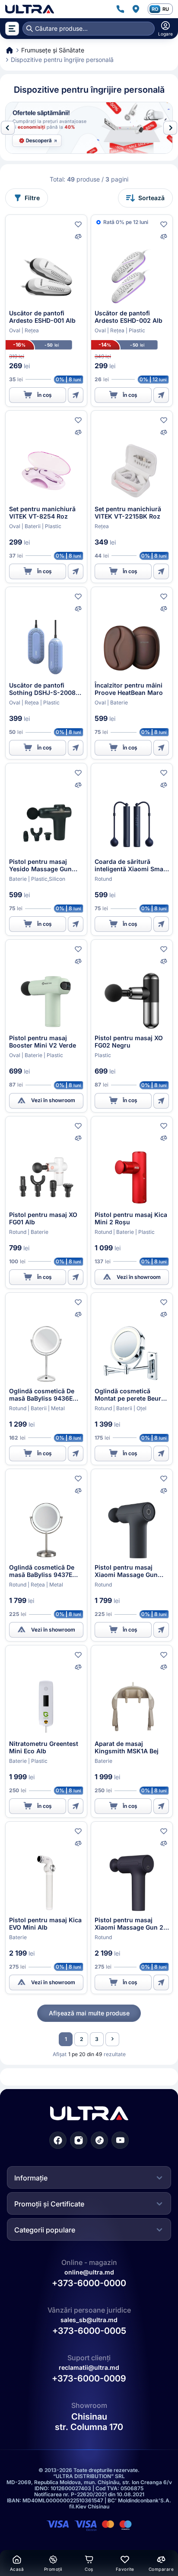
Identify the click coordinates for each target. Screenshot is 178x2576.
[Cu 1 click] (76, 395)
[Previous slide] (8, 128)
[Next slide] (170, 128)
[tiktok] (99, 2140)
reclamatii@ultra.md (89, 2367)
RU (166, 9)
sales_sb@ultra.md (89, 2320)
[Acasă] (30, 9)
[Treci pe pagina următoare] (112, 2039)
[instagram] (79, 2140)
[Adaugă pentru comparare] (78, 237)
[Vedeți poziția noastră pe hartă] (136, 9)
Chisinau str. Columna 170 (89, 2422)
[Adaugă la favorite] (78, 224)
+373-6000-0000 (89, 2283)
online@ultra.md (89, 2272)
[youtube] (120, 2140)
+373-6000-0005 (89, 2331)
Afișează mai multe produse (89, 2013)
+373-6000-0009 (89, 2378)
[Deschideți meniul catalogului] (12, 29)
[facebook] (58, 2140)
